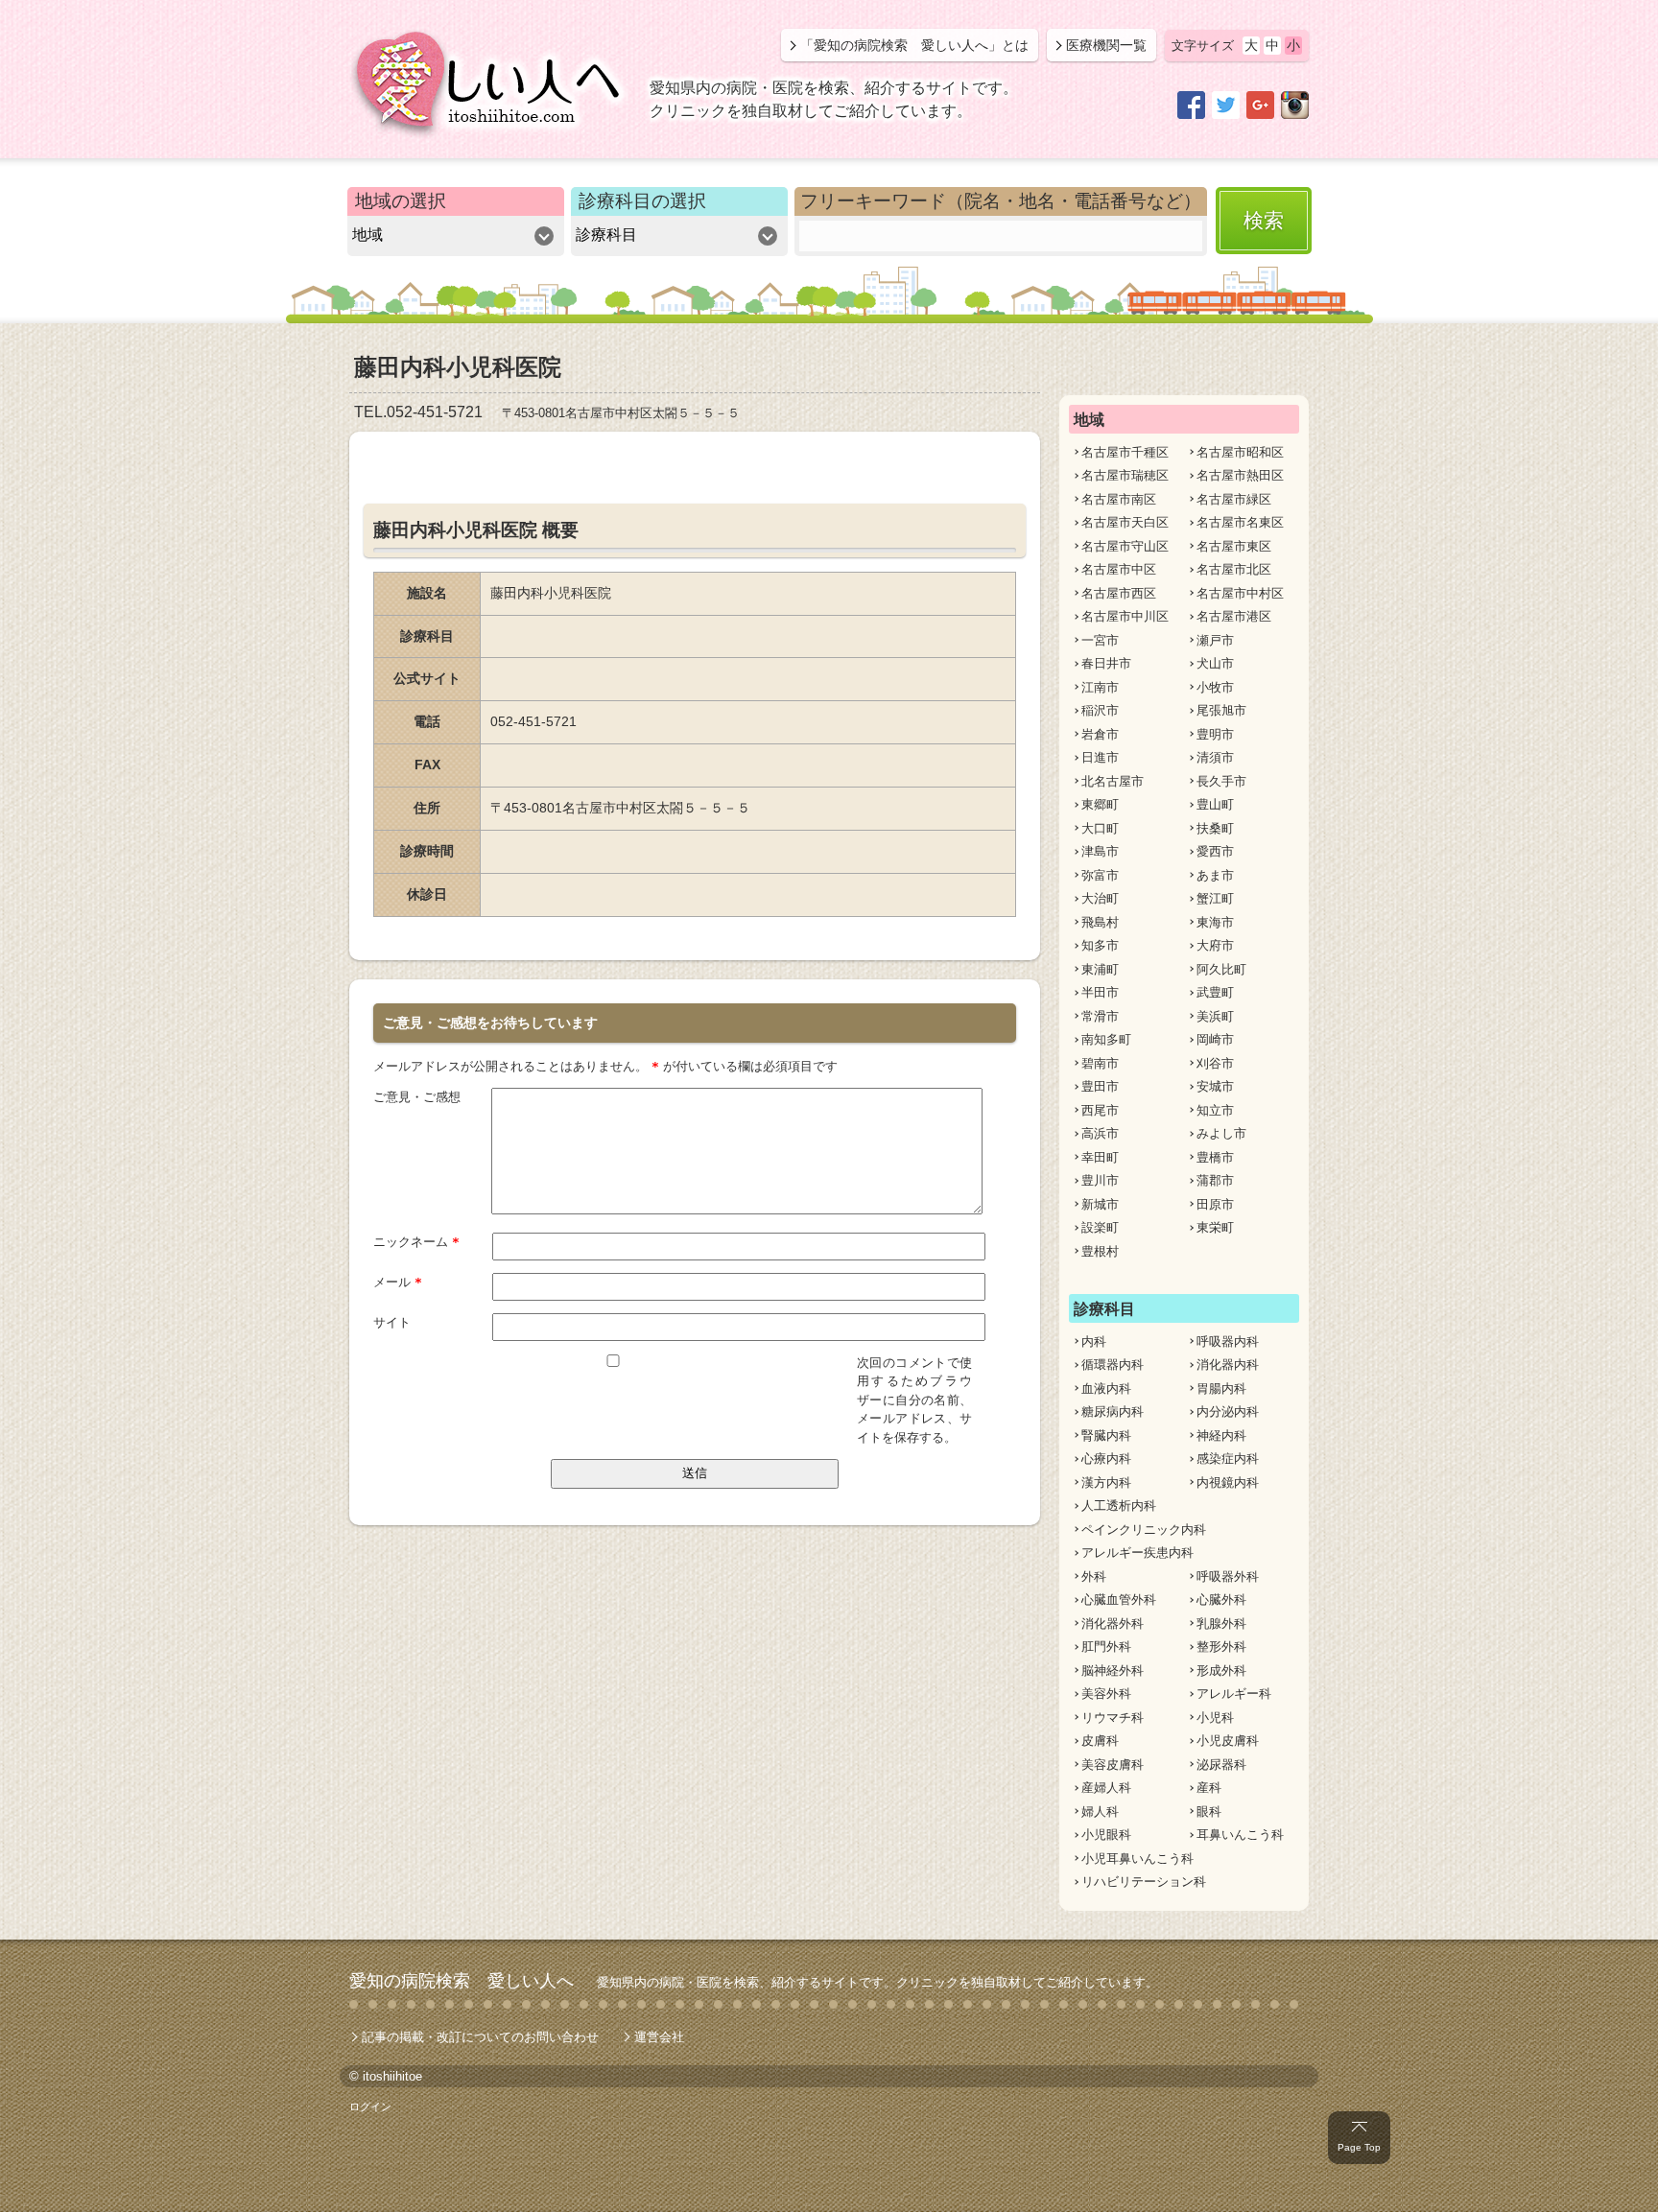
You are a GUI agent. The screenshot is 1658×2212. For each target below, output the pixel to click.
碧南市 (1100, 1063)
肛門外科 (1106, 1647)
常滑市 (1100, 1016)
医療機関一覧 (1106, 45)
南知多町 (1106, 1039)
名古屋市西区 (1119, 593)
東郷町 (1100, 804)
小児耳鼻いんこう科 (1137, 1859)
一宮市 (1100, 640)
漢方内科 (1106, 1483)
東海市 (1215, 922)
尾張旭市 (1221, 710)
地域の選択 (401, 201)
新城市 (1100, 1204)
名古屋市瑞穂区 (1125, 475)
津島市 (1100, 851)
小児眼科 (1106, 1835)
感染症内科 (1228, 1459)
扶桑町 (1215, 828)
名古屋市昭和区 (1240, 452)
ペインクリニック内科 (1144, 1530)
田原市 (1215, 1204)
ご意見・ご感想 (417, 1097)
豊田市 (1100, 1086)
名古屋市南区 (1119, 499)
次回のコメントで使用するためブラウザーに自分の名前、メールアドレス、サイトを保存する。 (914, 1400)
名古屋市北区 (1234, 569)
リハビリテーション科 (1144, 1882)
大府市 (1215, 945)
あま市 (1215, 875)
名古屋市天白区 (1125, 522)
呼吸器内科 (1228, 1341)
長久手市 (1221, 781)
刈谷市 (1215, 1063)
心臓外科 (1221, 1600)
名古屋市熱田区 (1240, 475)
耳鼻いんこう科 (1240, 1835)
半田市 (1100, 992)
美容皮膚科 (1113, 1765)
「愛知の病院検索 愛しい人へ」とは (914, 45)
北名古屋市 (1113, 781)
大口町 (1100, 828)
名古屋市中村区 (1240, 593)
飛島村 (1100, 922)
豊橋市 (1215, 1157)
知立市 (1215, 1110)
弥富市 (1100, 875)
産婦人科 (1106, 1788)
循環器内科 (1113, 1365)
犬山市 (1215, 663)
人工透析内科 (1119, 1506)
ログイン (370, 2106)
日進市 (1100, 757)
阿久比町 (1221, 969)
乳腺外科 (1221, 1624)
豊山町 (1215, 804)
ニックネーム (416, 1242)
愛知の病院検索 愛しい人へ (462, 1981)
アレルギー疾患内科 (1137, 1553)
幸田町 (1100, 1157)
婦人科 (1100, 1812)
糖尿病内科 (1113, 1412)
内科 (1094, 1341)
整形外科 (1221, 1647)
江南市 (1100, 687)
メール (398, 1282)
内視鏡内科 (1228, 1483)
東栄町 (1215, 1227)
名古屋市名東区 (1240, 522)
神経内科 (1221, 1435)
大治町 (1100, 898)
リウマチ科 (1113, 1718)
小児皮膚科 (1228, 1741)
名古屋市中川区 (1125, 616)
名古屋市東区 (1234, 546)
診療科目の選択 (642, 201)
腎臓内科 (1106, 1435)
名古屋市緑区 (1234, 499)
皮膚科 (1100, 1741)
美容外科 (1106, 1694)
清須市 (1215, 757)
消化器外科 (1113, 1624)
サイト (392, 1322)
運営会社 (659, 2037)
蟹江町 (1215, 898)
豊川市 (1100, 1180)
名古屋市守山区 (1125, 546)
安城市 (1215, 1086)
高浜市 (1100, 1133)
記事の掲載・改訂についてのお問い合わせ (480, 2037)
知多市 (1100, 945)
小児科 (1215, 1718)
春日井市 (1106, 663)
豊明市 (1215, 734)
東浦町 (1100, 969)
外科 (1094, 1577)
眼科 (1209, 1812)
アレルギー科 (1234, 1694)
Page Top (1359, 2147)
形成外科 (1221, 1671)
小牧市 (1215, 687)
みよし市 (1221, 1133)
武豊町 (1215, 992)
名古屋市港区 (1234, 616)
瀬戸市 (1215, 640)
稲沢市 (1100, 710)
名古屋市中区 (1119, 569)
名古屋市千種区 (1125, 452)
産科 (1209, 1788)
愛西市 (1215, 851)
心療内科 (1106, 1459)
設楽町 (1100, 1227)
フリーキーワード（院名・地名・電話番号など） (1001, 201)
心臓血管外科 (1119, 1600)
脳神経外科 (1113, 1671)
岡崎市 (1215, 1039)
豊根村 (1100, 1251)
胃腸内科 (1221, 1388)
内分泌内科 (1228, 1412)
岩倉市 (1100, 734)
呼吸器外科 (1228, 1577)
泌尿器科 (1221, 1765)
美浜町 (1215, 1016)
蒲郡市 (1215, 1180)
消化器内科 (1228, 1365)
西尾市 (1100, 1110)
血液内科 (1106, 1388)
